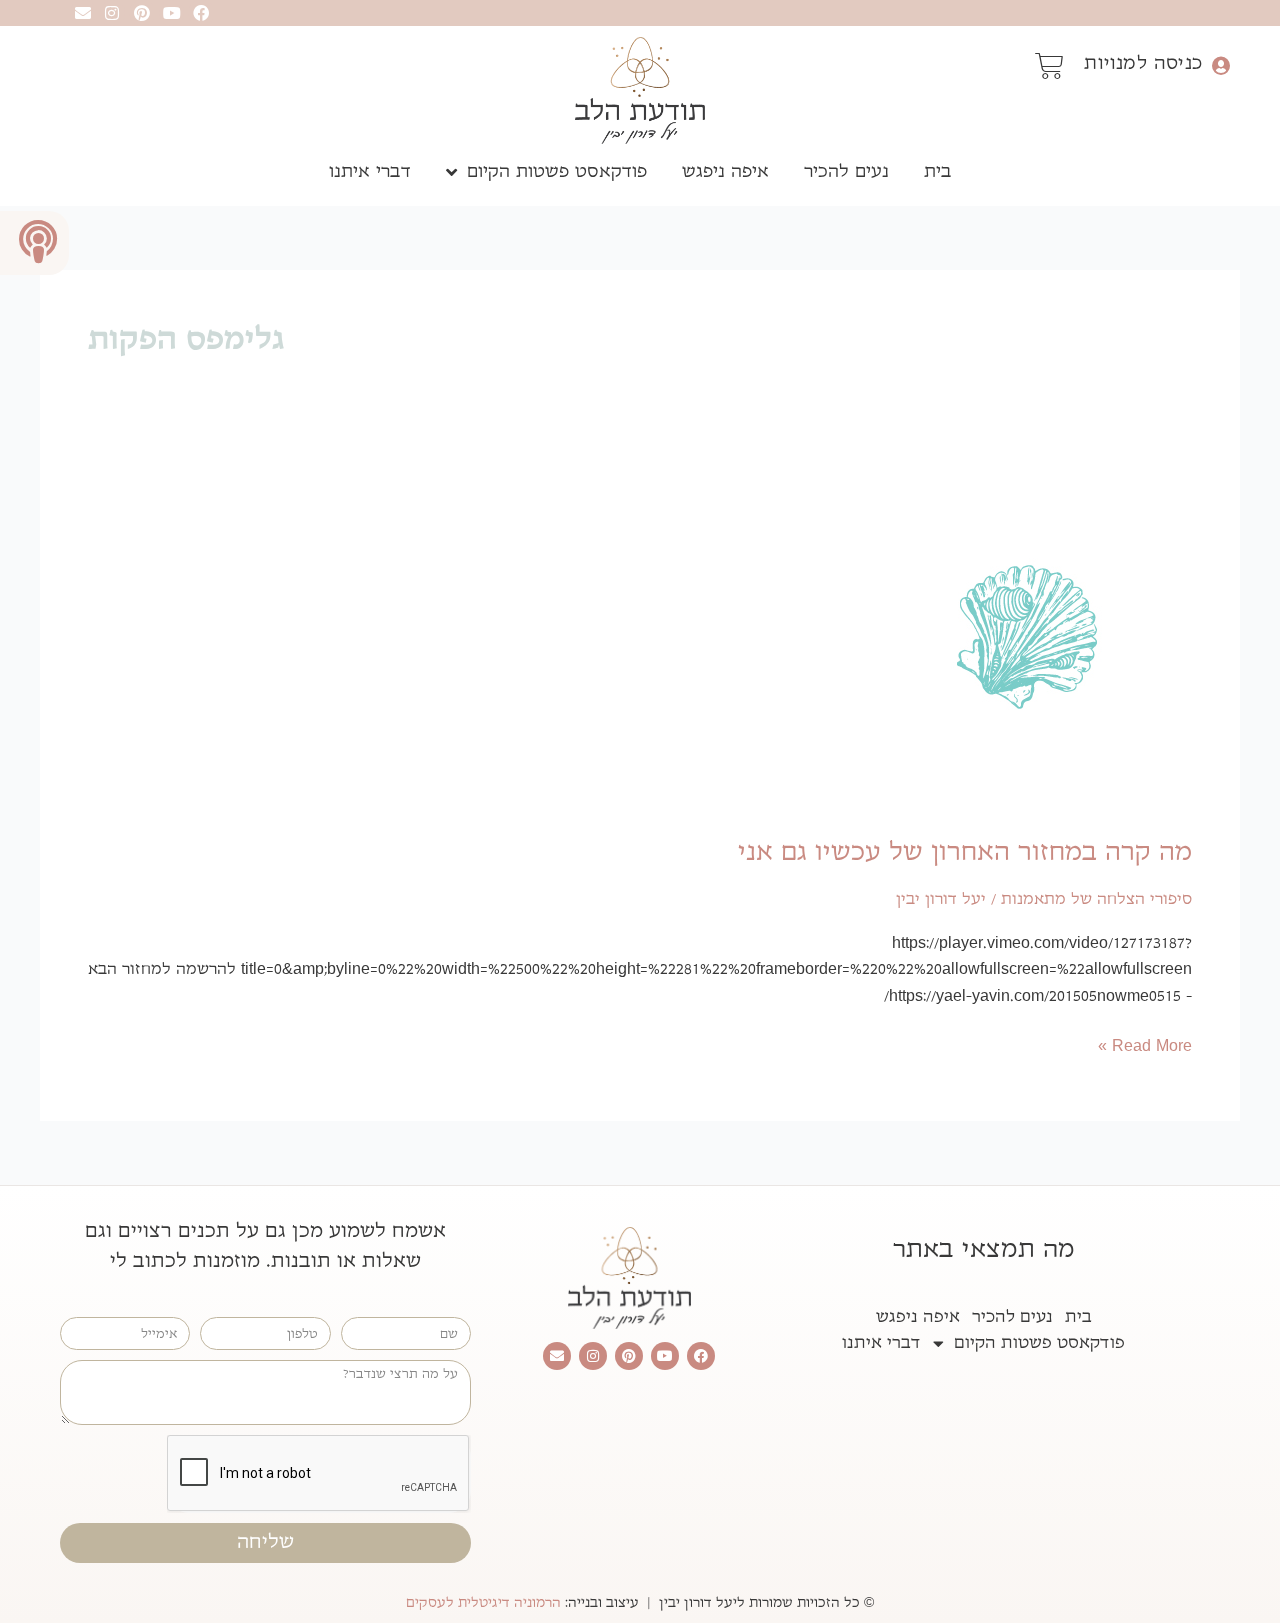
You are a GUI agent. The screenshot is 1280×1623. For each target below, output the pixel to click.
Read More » (1145, 1044)
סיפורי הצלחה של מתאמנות (1096, 899)
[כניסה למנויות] (1220, 65)
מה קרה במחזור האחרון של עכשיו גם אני (965, 852)
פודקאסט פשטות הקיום (557, 171)
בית (938, 171)
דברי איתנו (370, 171)
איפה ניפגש (725, 171)
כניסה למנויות (1143, 63)
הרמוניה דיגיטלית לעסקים (483, 1603)
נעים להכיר (846, 171)
